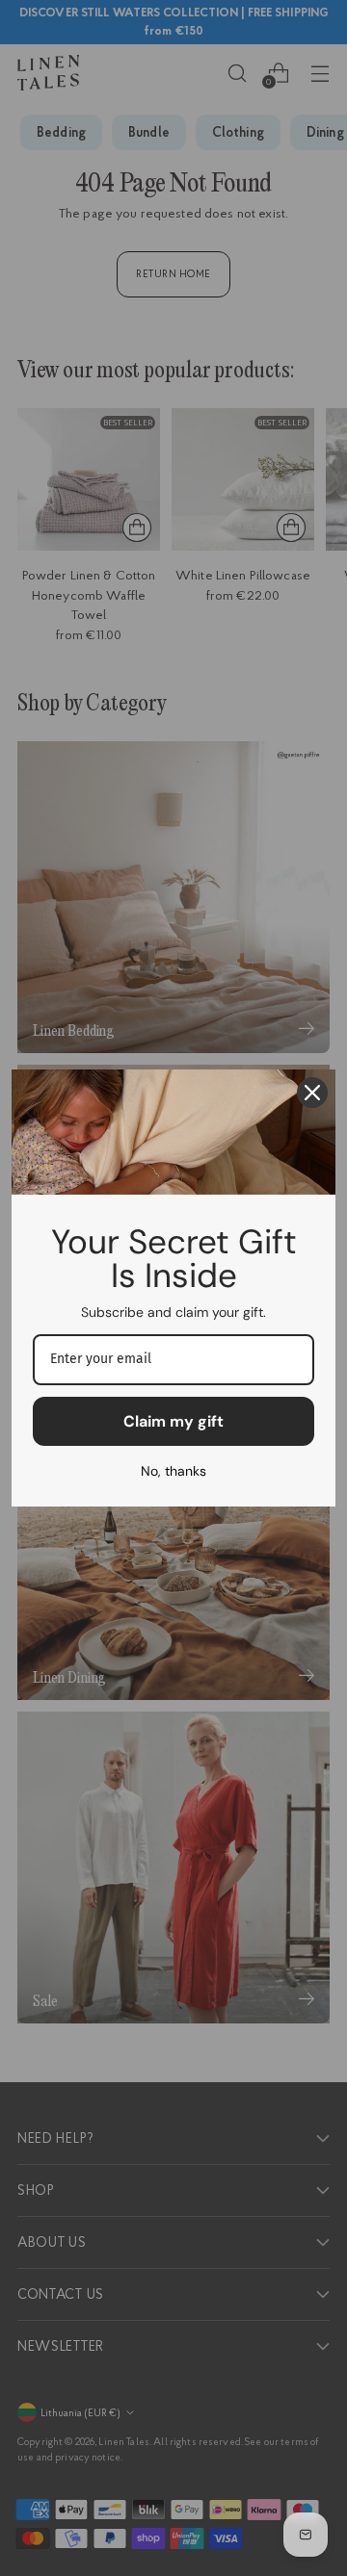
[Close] (312, 1093)
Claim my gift (173, 1421)
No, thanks (173, 1471)
